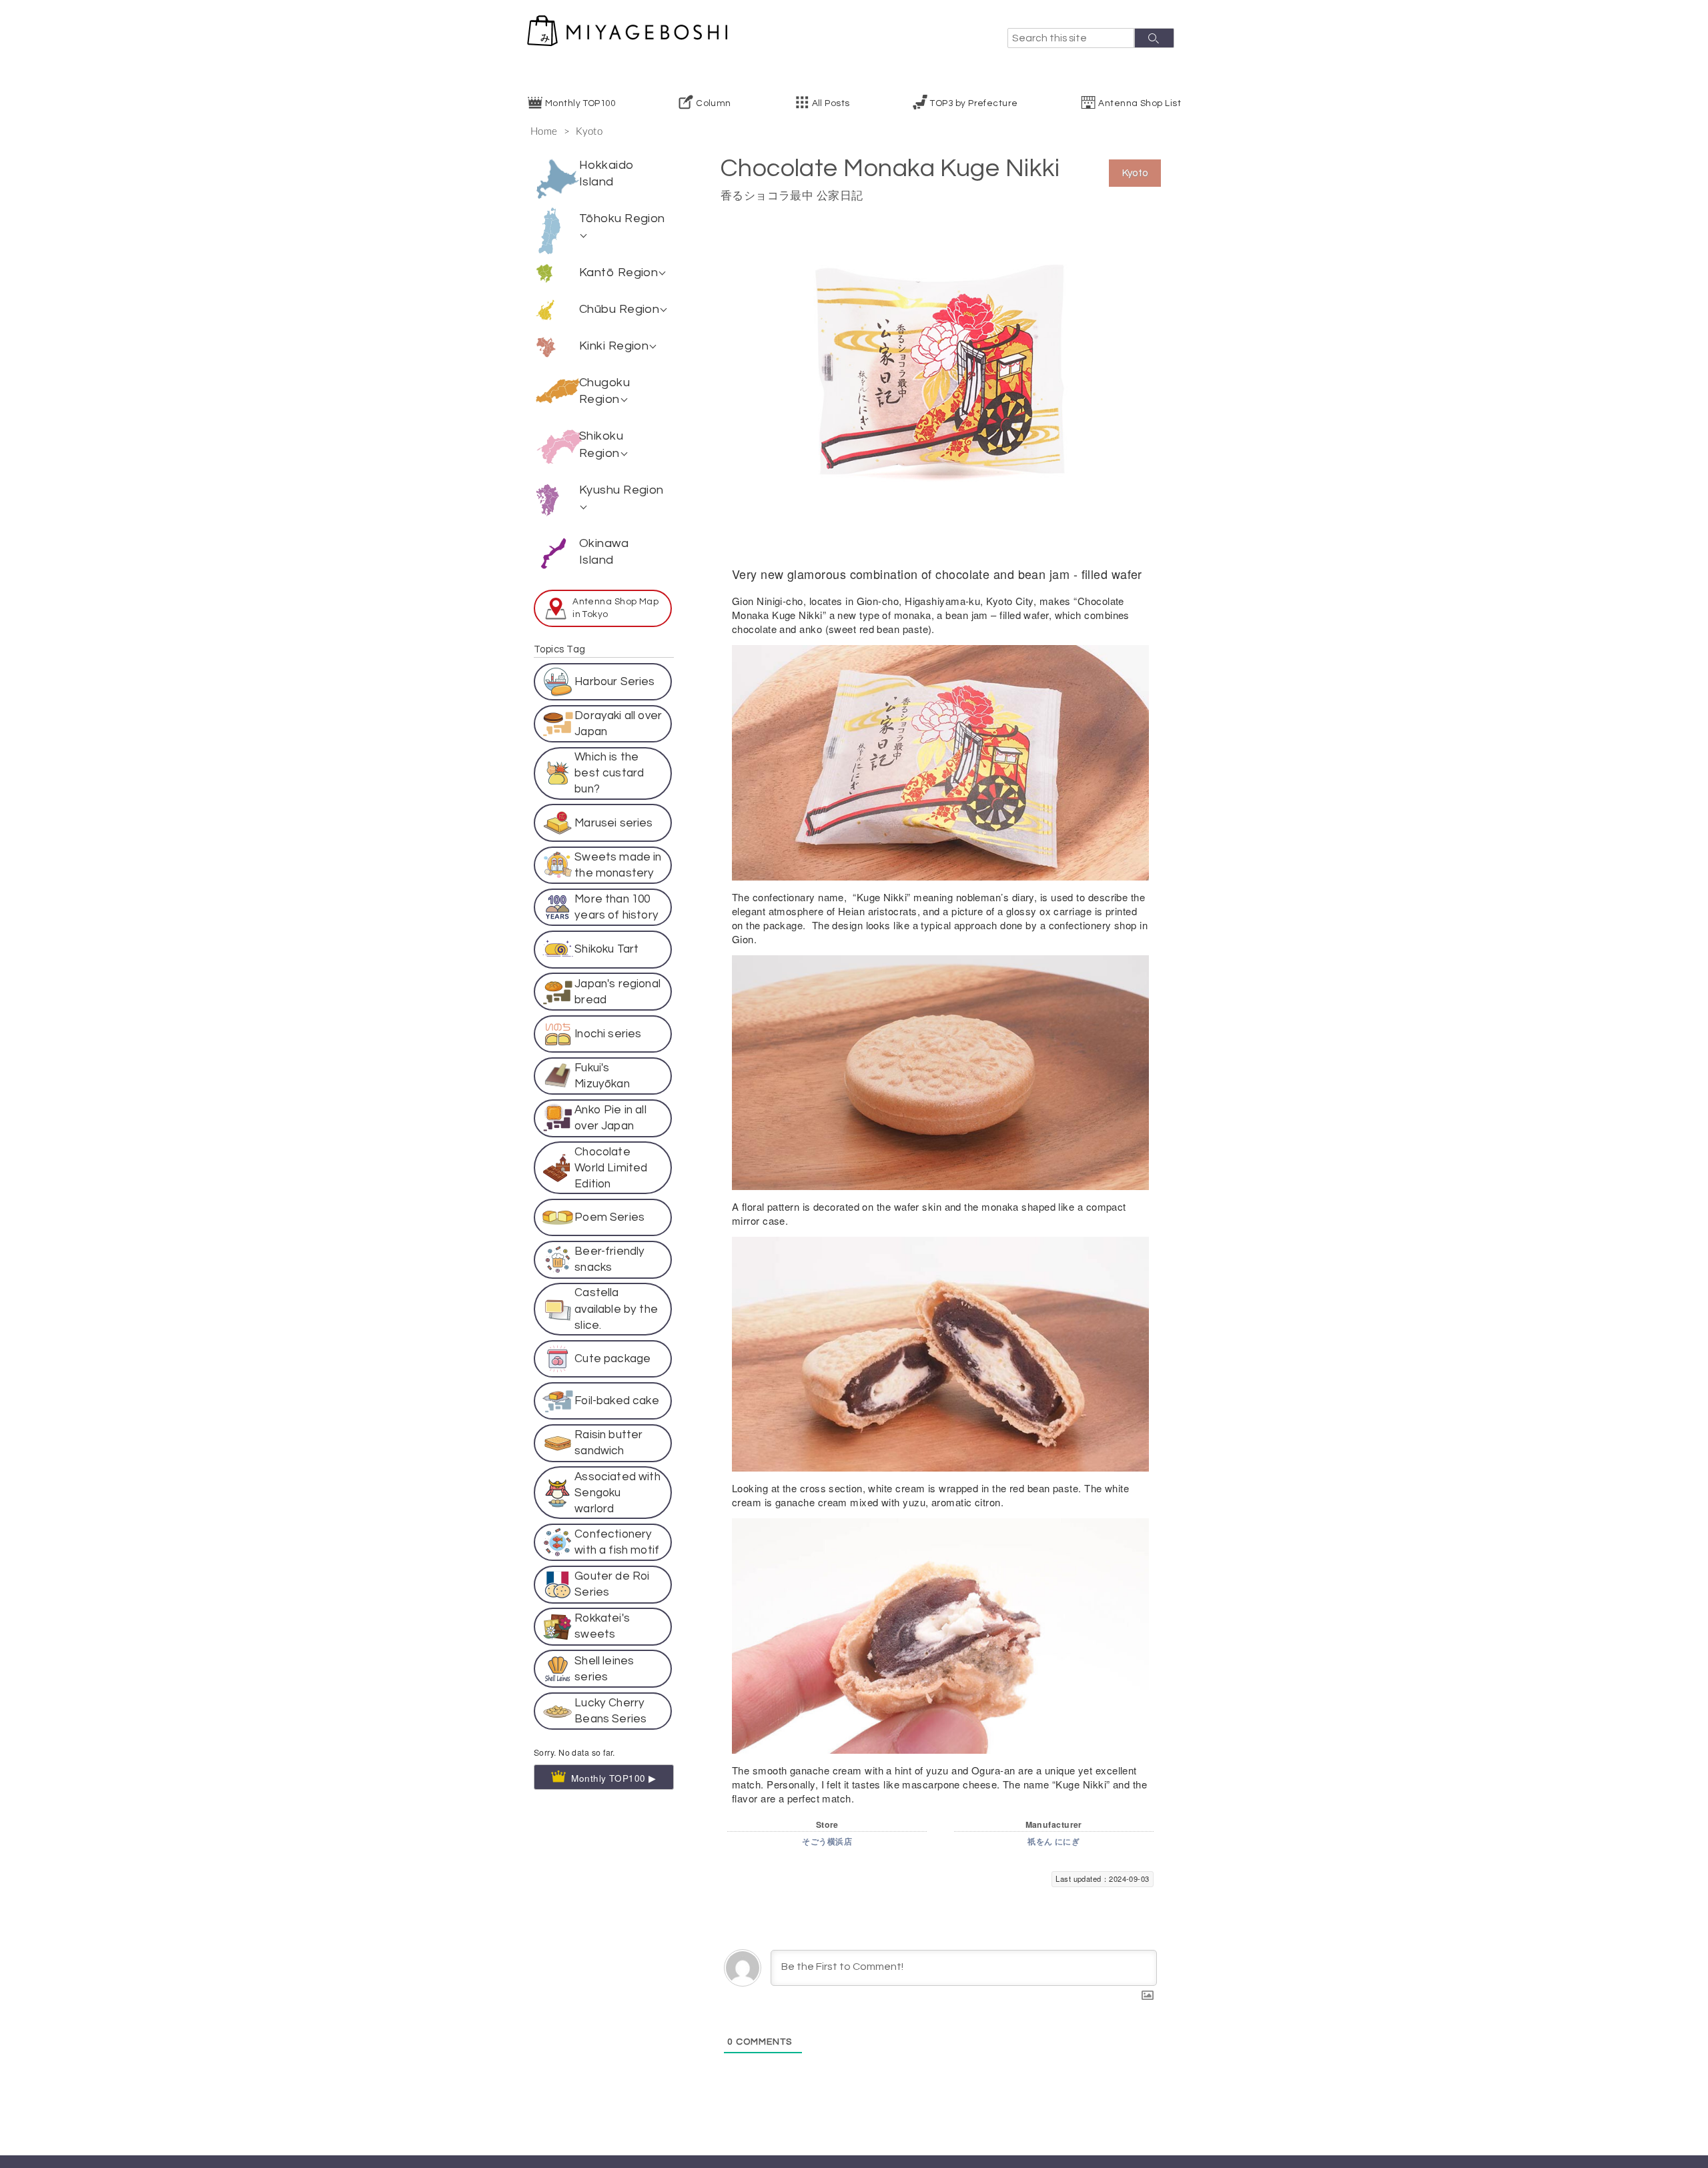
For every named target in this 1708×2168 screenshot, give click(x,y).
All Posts (831, 103)
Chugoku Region (604, 391)
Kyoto (589, 132)
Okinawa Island (604, 552)
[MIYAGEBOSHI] (627, 31)
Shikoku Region (601, 444)
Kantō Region (618, 273)
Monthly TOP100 (580, 103)
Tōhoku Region (622, 218)
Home (544, 132)
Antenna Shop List (1140, 103)
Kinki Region (614, 346)
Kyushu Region (621, 490)
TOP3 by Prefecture (974, 103)
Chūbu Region (619, 309)
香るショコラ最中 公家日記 (792, 196)
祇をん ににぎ (1053, 1842)
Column (714, 103)
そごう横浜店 (827, 1842)
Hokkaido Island (607, 173)
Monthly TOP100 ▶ (614, 1694)
